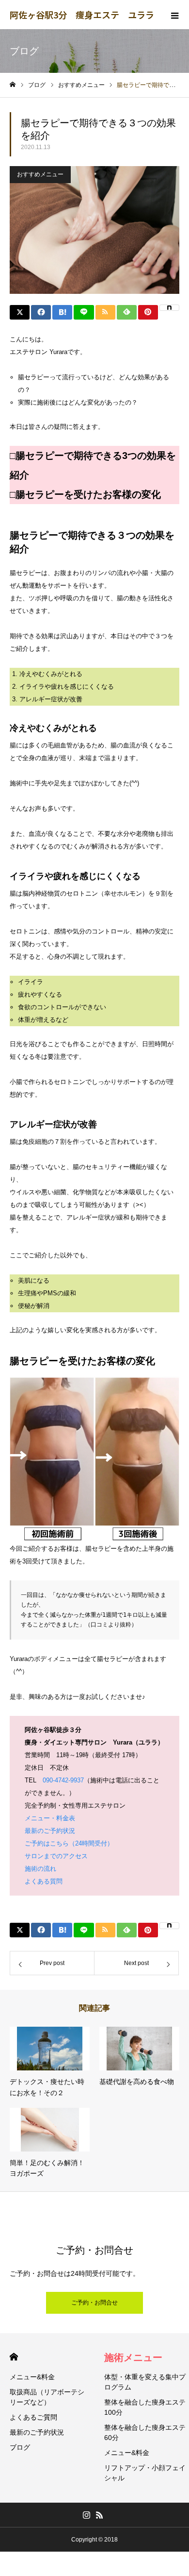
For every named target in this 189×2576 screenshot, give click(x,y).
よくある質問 (44, 1881)
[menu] (174, 15)
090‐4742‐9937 (63, 1780)
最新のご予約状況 (50, 1831)
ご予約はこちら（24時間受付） (69, 1843)
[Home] (13, 85)
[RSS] (99, 2515)
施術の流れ (40, 1869)
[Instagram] (86, 2515)
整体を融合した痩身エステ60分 (145, 2432)
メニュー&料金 (32, 2377)
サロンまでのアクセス (56, 1856)
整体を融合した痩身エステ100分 (145, 2407)
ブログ (20, 2447)
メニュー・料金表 (50, 1818)
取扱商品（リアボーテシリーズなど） (47, 2397)
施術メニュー (133, 2357)
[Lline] (84, 312)
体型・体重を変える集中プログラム (145, 2382)
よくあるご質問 (33, 2417)
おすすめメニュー (40, 174)
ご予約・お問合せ (94, 2303)
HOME (14, 2357)
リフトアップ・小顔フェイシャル (145, 2473)
